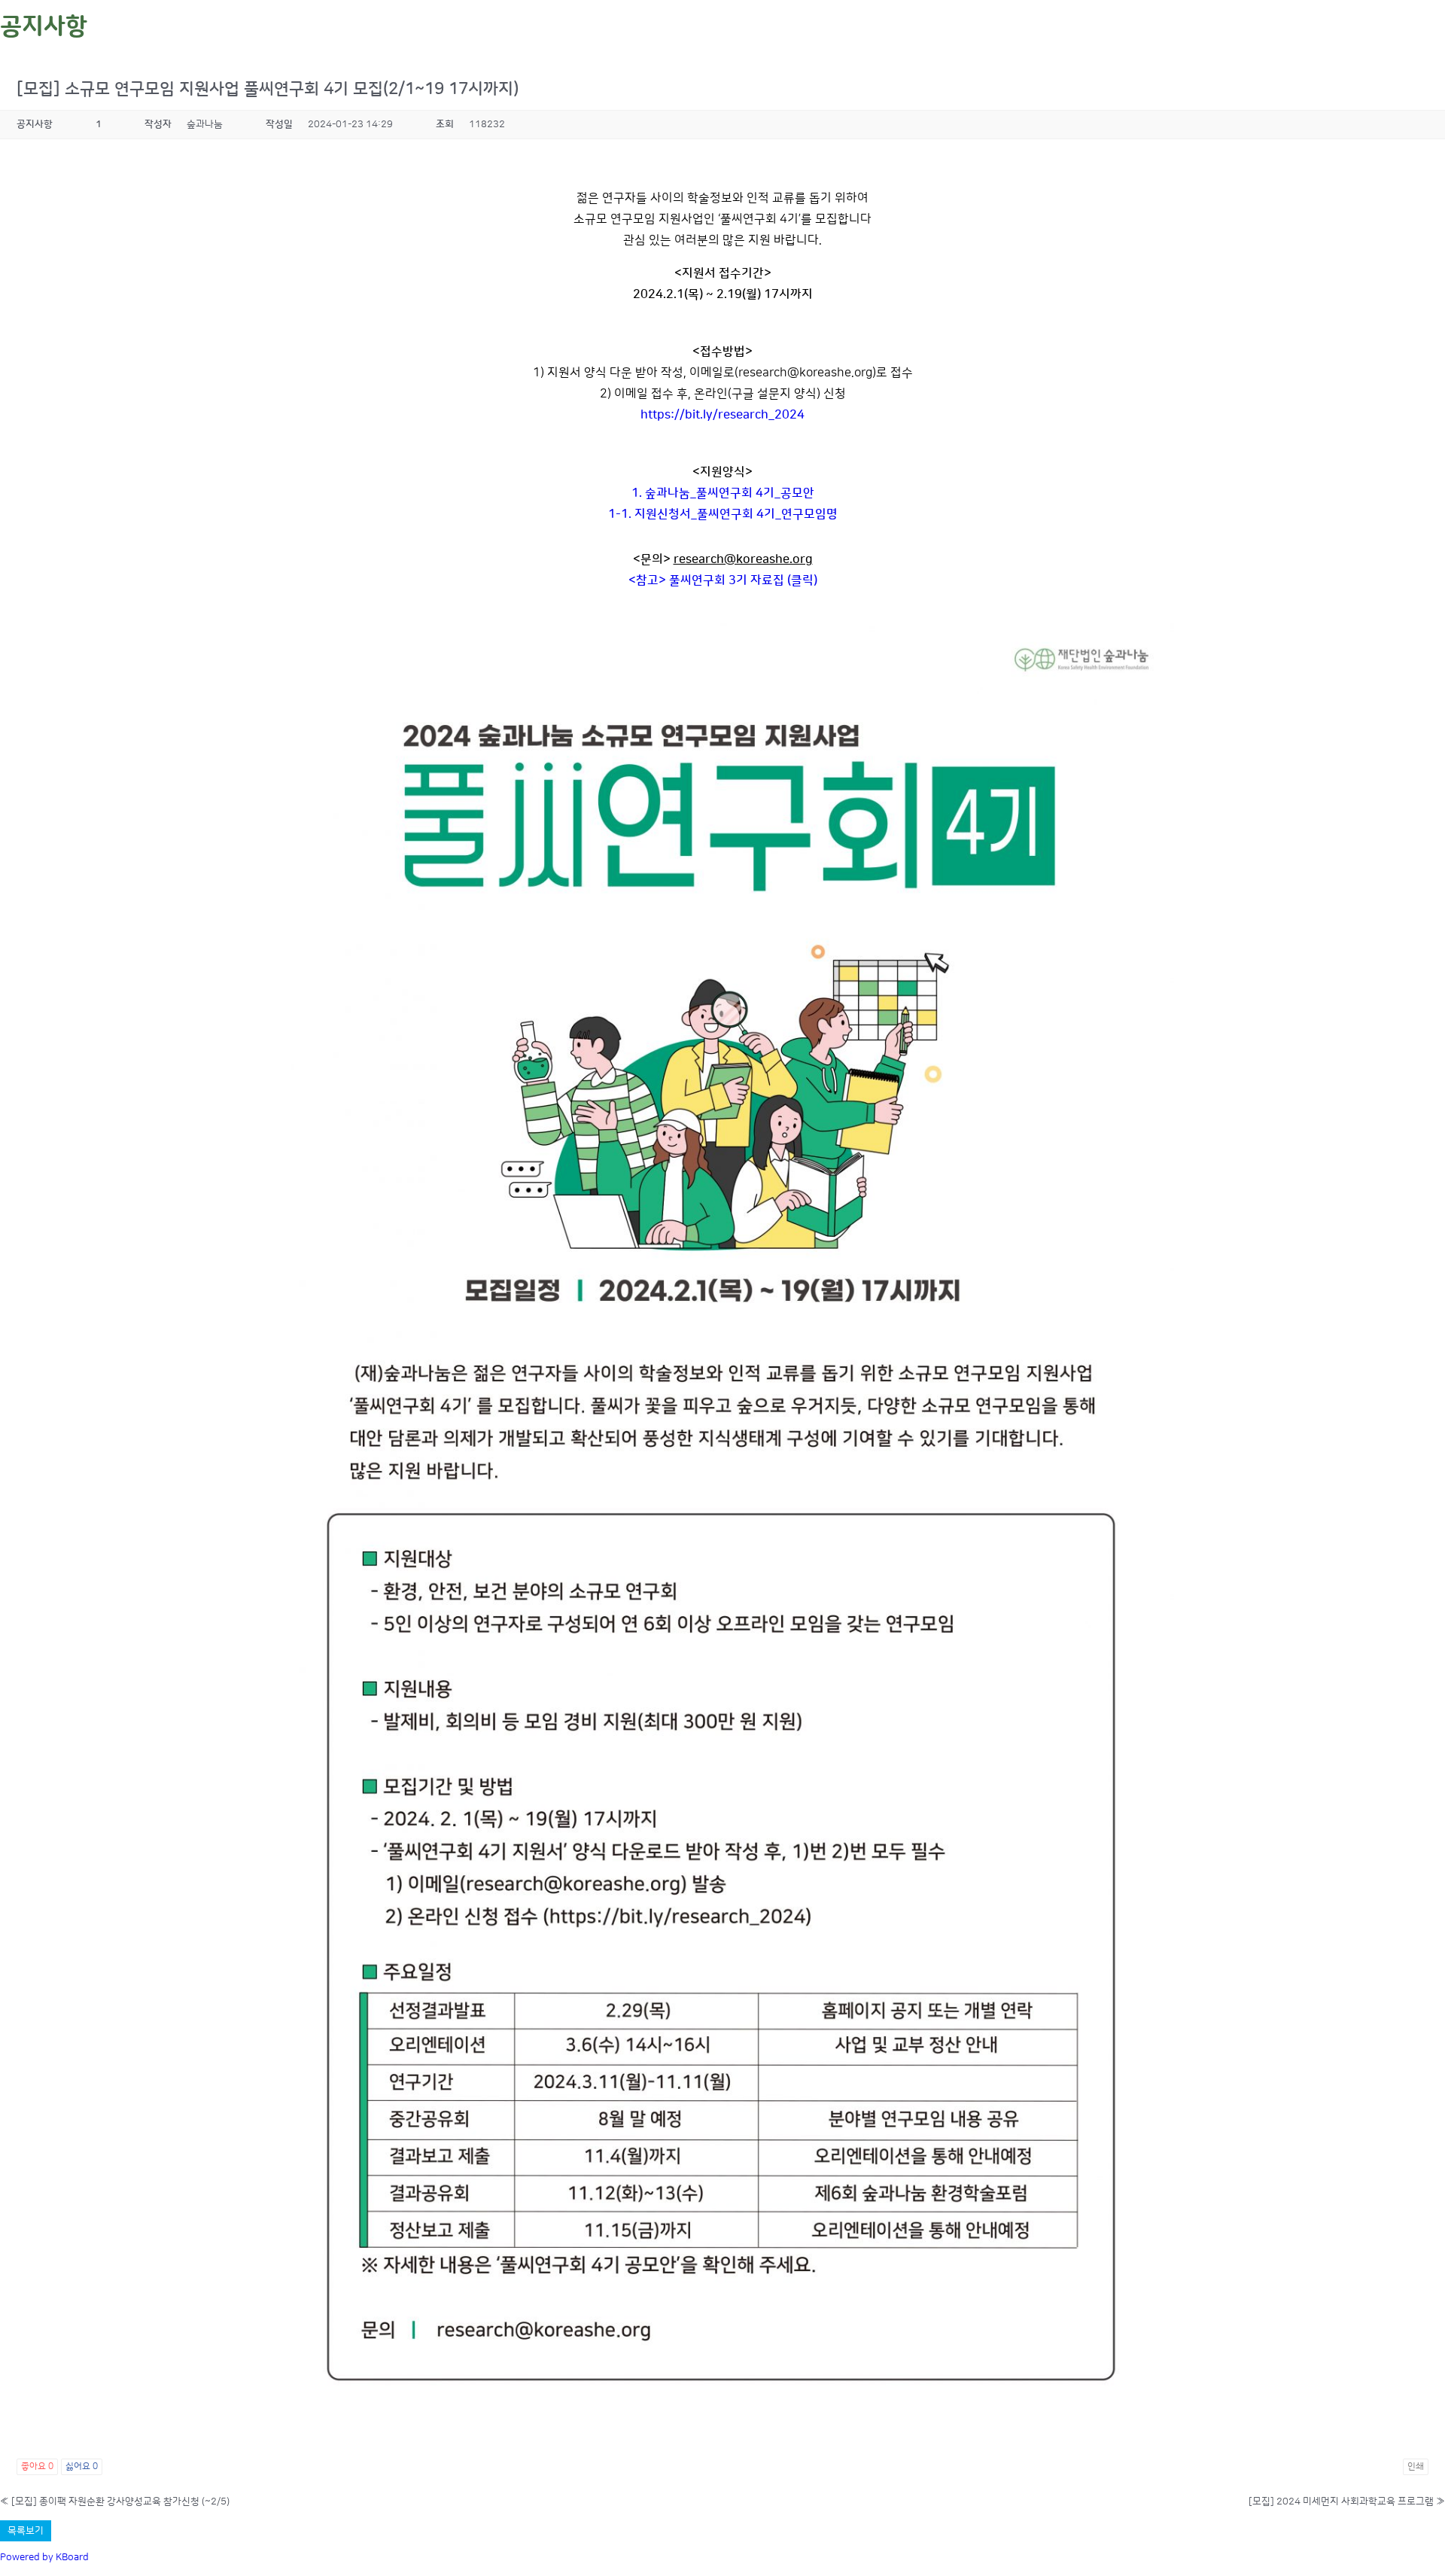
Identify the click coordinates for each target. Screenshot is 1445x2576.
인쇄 (1416, 2466)
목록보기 (26, 2531)
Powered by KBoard (44, 2557)
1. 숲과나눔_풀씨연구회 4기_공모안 (723, 493)
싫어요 (82, 2466)
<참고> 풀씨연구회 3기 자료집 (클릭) (723, 580)
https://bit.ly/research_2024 (722, 415)
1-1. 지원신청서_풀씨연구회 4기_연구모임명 (723, 514)
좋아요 (37, 2466)
